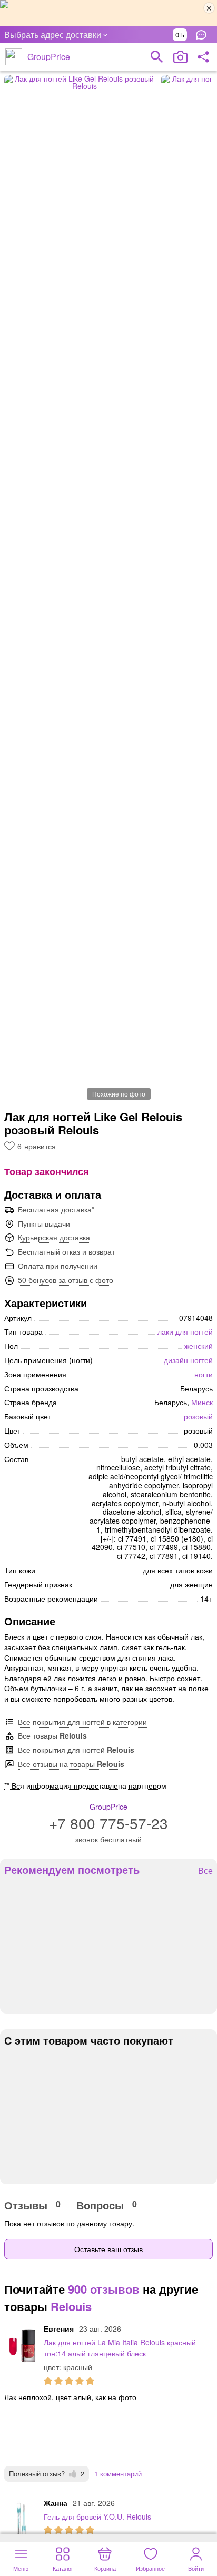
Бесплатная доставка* (56, 1209)
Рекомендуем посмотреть (72, 1870)
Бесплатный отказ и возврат (66, 1251)
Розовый (198, 1416)
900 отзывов (104, 2289)
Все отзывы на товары (71, 1764)
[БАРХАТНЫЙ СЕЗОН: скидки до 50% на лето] (108, 13)
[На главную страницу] (14, 57)
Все (205, 1871)
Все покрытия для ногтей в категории (82, 1722)
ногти (204, 1374)
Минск (202, 1402)
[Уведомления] (204, 35)
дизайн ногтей (188, 1360)
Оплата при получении (58, 1266)
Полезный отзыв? (47, 2474)
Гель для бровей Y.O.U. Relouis (97, 2516)
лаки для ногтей (185, 1331)
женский (199, 1346)
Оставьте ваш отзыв (108, 2249)
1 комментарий (118, 2474)
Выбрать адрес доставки (53, 34)
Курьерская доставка (54, 1237)
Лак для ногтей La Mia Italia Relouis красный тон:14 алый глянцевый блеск (120, 2348)
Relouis (71, 2306)
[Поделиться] (203, 57)
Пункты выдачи (44, 1223)
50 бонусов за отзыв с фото (66, 1280)
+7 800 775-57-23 (108, 1823)
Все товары (52, 1735)
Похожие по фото (119, 1094)
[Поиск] (157, 57)
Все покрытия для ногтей (76, 1750)
